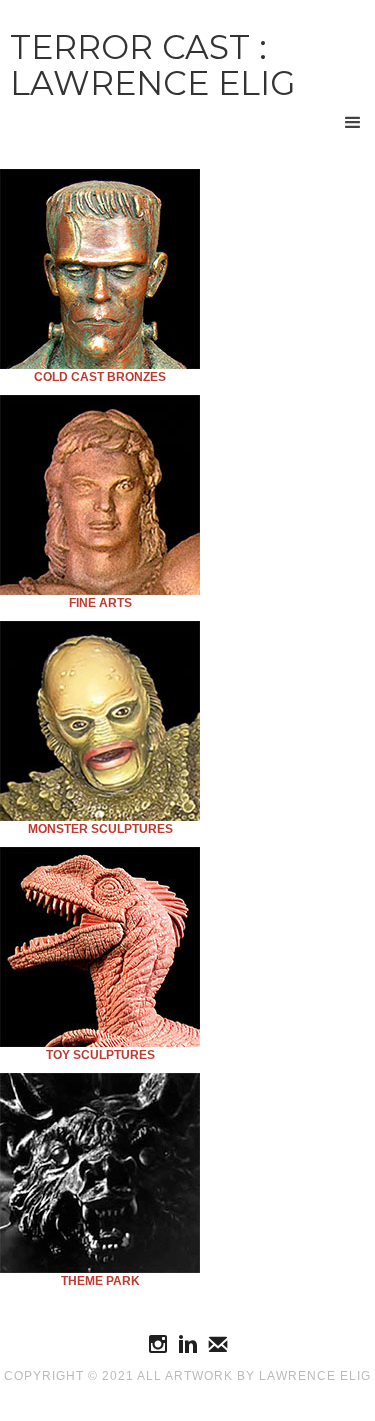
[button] (353, 123)
